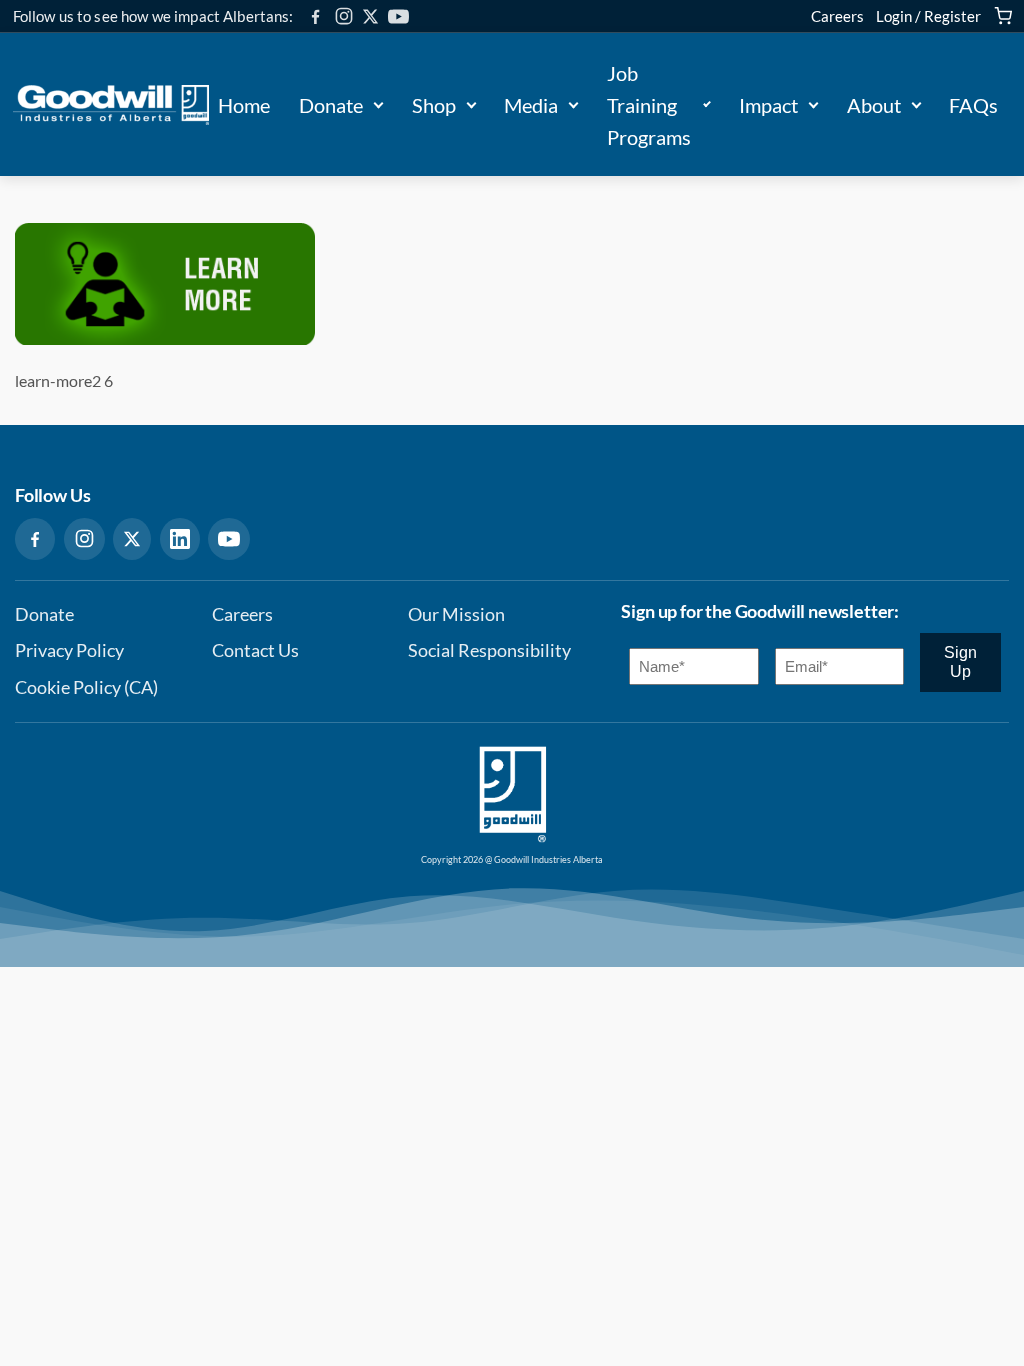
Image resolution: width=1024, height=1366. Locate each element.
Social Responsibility (489, 650)
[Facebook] (315, 16)
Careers (837, 16)
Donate (331, 105)
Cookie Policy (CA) (86, 687)
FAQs (973, 105)
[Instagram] (344, 16)
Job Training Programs (649, 105)
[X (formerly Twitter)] (370, 16)
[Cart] (1003, 16)
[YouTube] (398, 16)
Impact (768, 105)
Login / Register (928, 16)
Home (244, 105)
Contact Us (255, 650)
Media (531, 105)
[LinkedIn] (180, 539)
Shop (434, 105)
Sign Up (960, 661)
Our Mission (456, 614)
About (874, 105)
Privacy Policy (69, 650)
